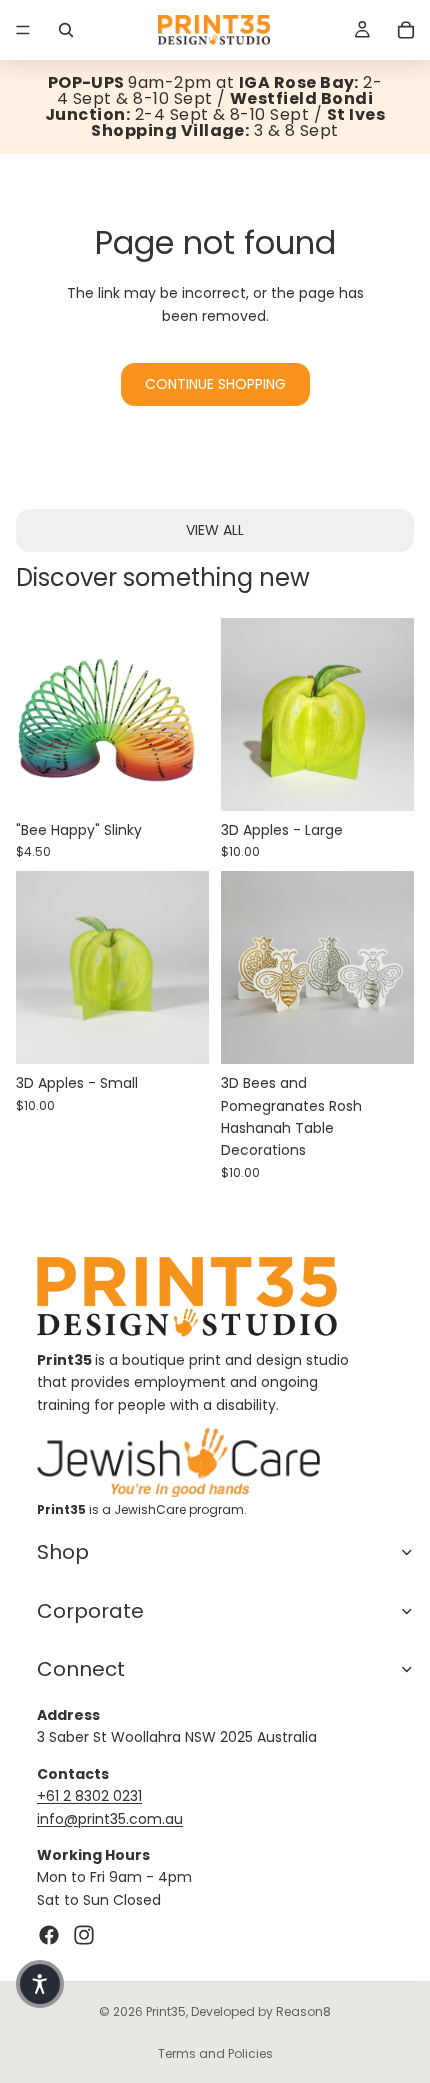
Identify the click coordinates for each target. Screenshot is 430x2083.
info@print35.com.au (110, 1819)
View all (215, 530)
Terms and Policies (215, 2053)
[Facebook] (49, 1935)
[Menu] (23, 30)
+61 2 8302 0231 (89, 1796)
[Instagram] (84, 1935)
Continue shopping (215, 384)
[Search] (66, 30)
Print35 (166, 2011)
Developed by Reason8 (261, 2011)
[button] (40, 1984)
